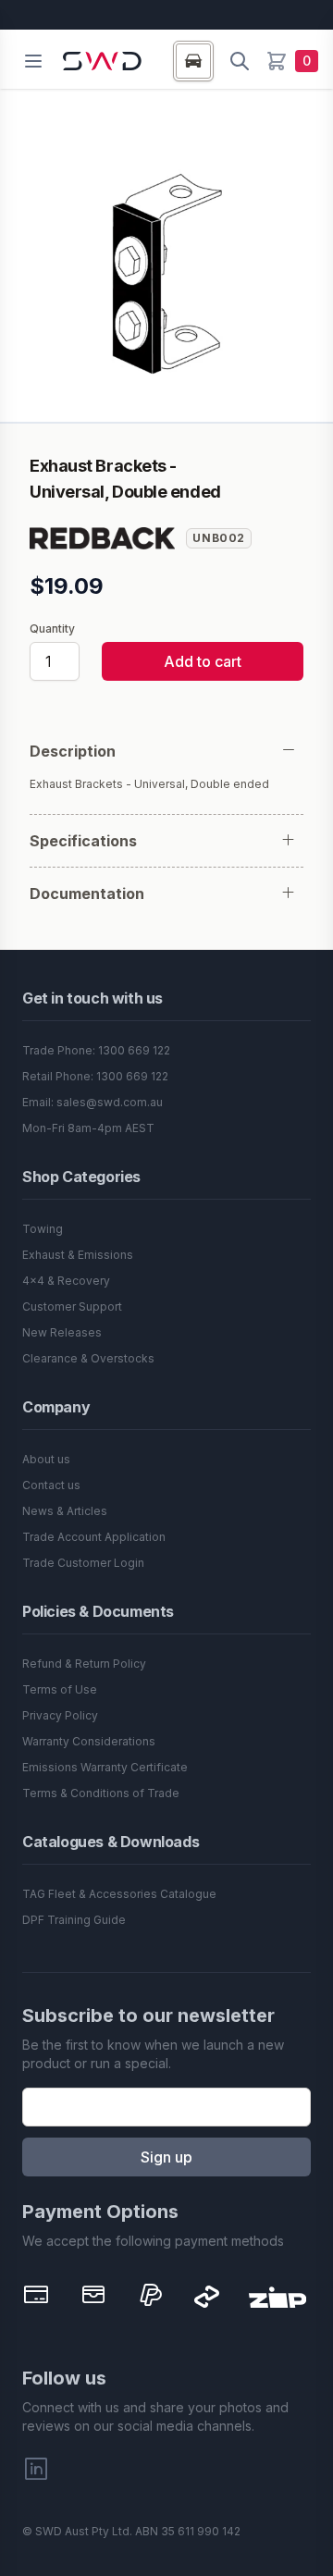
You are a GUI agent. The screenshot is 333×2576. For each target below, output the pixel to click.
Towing (43, 1229)
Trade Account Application (94, 1537)
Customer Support (72, 1306)
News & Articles (65, 1511)
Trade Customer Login (83, 1563)
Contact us (51, 1485)
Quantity (52, 629)
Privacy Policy (60, 1715)
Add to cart (203, 661)
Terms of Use (60, 1689)
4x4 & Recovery (66, 1281)
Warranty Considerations (89, 1741)
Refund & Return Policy (84, 1664)
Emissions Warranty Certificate (105, 1767)
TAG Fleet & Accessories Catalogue (119, 1894)
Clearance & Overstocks (88, 1358)
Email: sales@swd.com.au (92, 1102)
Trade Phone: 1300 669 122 (96, 1050)
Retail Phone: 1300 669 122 (95, 1076)
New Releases (62, 1332)
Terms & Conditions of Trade (101, 1793)
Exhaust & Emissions (78, 1255)
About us (46, 1459)
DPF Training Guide (74, 1920)
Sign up (166, 2157)
